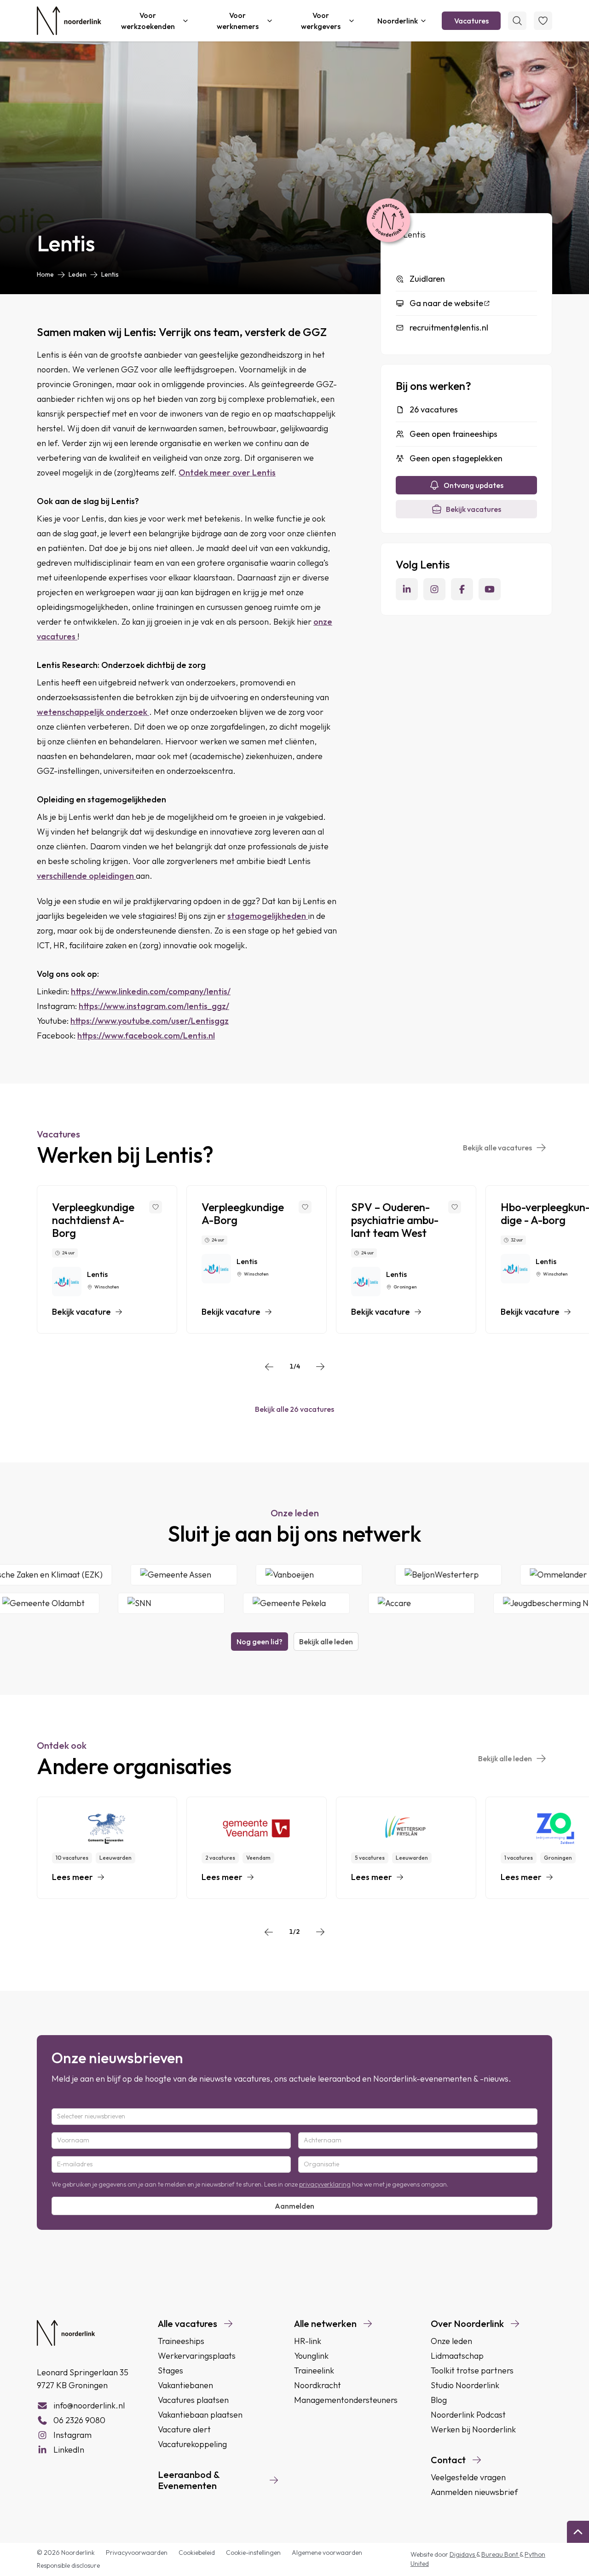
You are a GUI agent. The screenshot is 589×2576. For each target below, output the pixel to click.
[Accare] (384, 1603)
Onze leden (451, 2341)
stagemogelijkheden (268, 916)
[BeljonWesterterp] (485, 1575)
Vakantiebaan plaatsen (200, 2415)
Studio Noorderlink (465, 2385)
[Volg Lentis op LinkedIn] (407, 589)
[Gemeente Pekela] (259, 1603)
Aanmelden (294, 2206)
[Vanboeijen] (346, 1575)
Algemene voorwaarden (327, 2553)
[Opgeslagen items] (543, 21)
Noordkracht (318, 2385)
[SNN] (133, 1603)
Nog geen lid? (260, 1642)
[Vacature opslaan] (156, 1207)
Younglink (311, 2356)
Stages (170, 2370)
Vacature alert (184, 2429)
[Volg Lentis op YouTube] (490, 589)
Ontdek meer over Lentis (227, 473)
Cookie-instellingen (253, 2553)
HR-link (308, 2341)
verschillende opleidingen (86, 876)
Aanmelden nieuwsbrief (474, 2492)
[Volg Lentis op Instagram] (434, 589)
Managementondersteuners (346, 2400)
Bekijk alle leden (326, 1642)
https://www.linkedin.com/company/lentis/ (151, 991)
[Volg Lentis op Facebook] (462, 589)
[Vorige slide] (269, 1367)
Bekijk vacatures (474, 509)
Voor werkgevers (321, 21)
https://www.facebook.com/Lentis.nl (146, 1036)
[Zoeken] (517, 21)
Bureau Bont (500, 2554)
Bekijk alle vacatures (497, 1148)
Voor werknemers (238, 21)
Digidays (463, 2554)
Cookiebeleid (197, 2553)
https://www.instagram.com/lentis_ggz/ (154, 1006)
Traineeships (181, 2341)
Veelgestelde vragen (468, 2477)
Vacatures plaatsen (193, 2400)
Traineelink (314, 2370)
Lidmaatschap (457, 2356)
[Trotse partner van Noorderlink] (388, 221)
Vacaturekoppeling (192, 2444)
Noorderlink (398, 21)
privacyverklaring (325, 2184)
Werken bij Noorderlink (473, 2429)
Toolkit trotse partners (472, 2370)
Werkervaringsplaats (197, 2356)
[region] (294, 1259)
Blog (439, 2400)
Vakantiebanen (185, 2385)
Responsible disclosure (68, 2565)
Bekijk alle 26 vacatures (294, 1409)
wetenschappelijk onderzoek (93, 712)
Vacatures (471, 21)
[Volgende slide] (320, 1367)
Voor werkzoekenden (148, 21)
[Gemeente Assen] (221, 1575)
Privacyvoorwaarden (137, 2553)
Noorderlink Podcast (468, 2415)
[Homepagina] (69, 21)
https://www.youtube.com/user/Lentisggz (150, 1021)
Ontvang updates (474, 485)
